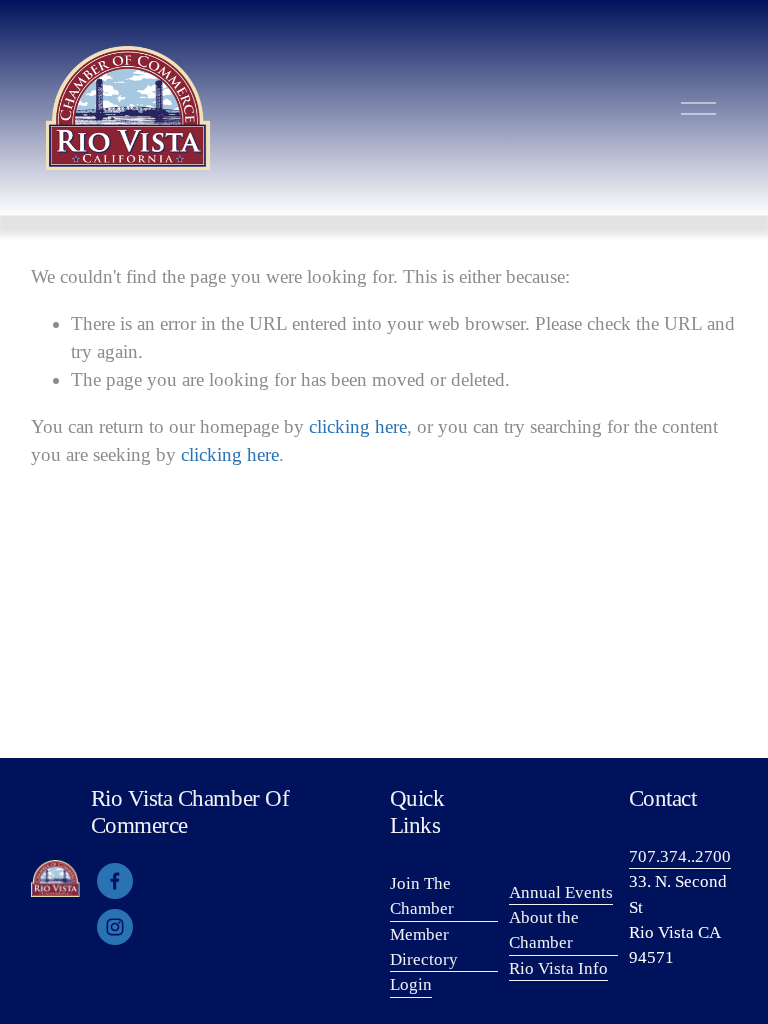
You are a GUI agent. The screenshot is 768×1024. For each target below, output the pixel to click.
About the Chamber (544, 930)
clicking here (358, 426)
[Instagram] (115, 927)
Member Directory (424, 947)
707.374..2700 (680, 856)
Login (411, 984)
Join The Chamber (422, 896)
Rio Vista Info (558, 968)
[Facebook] (115, 881)
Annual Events (561, 892)
